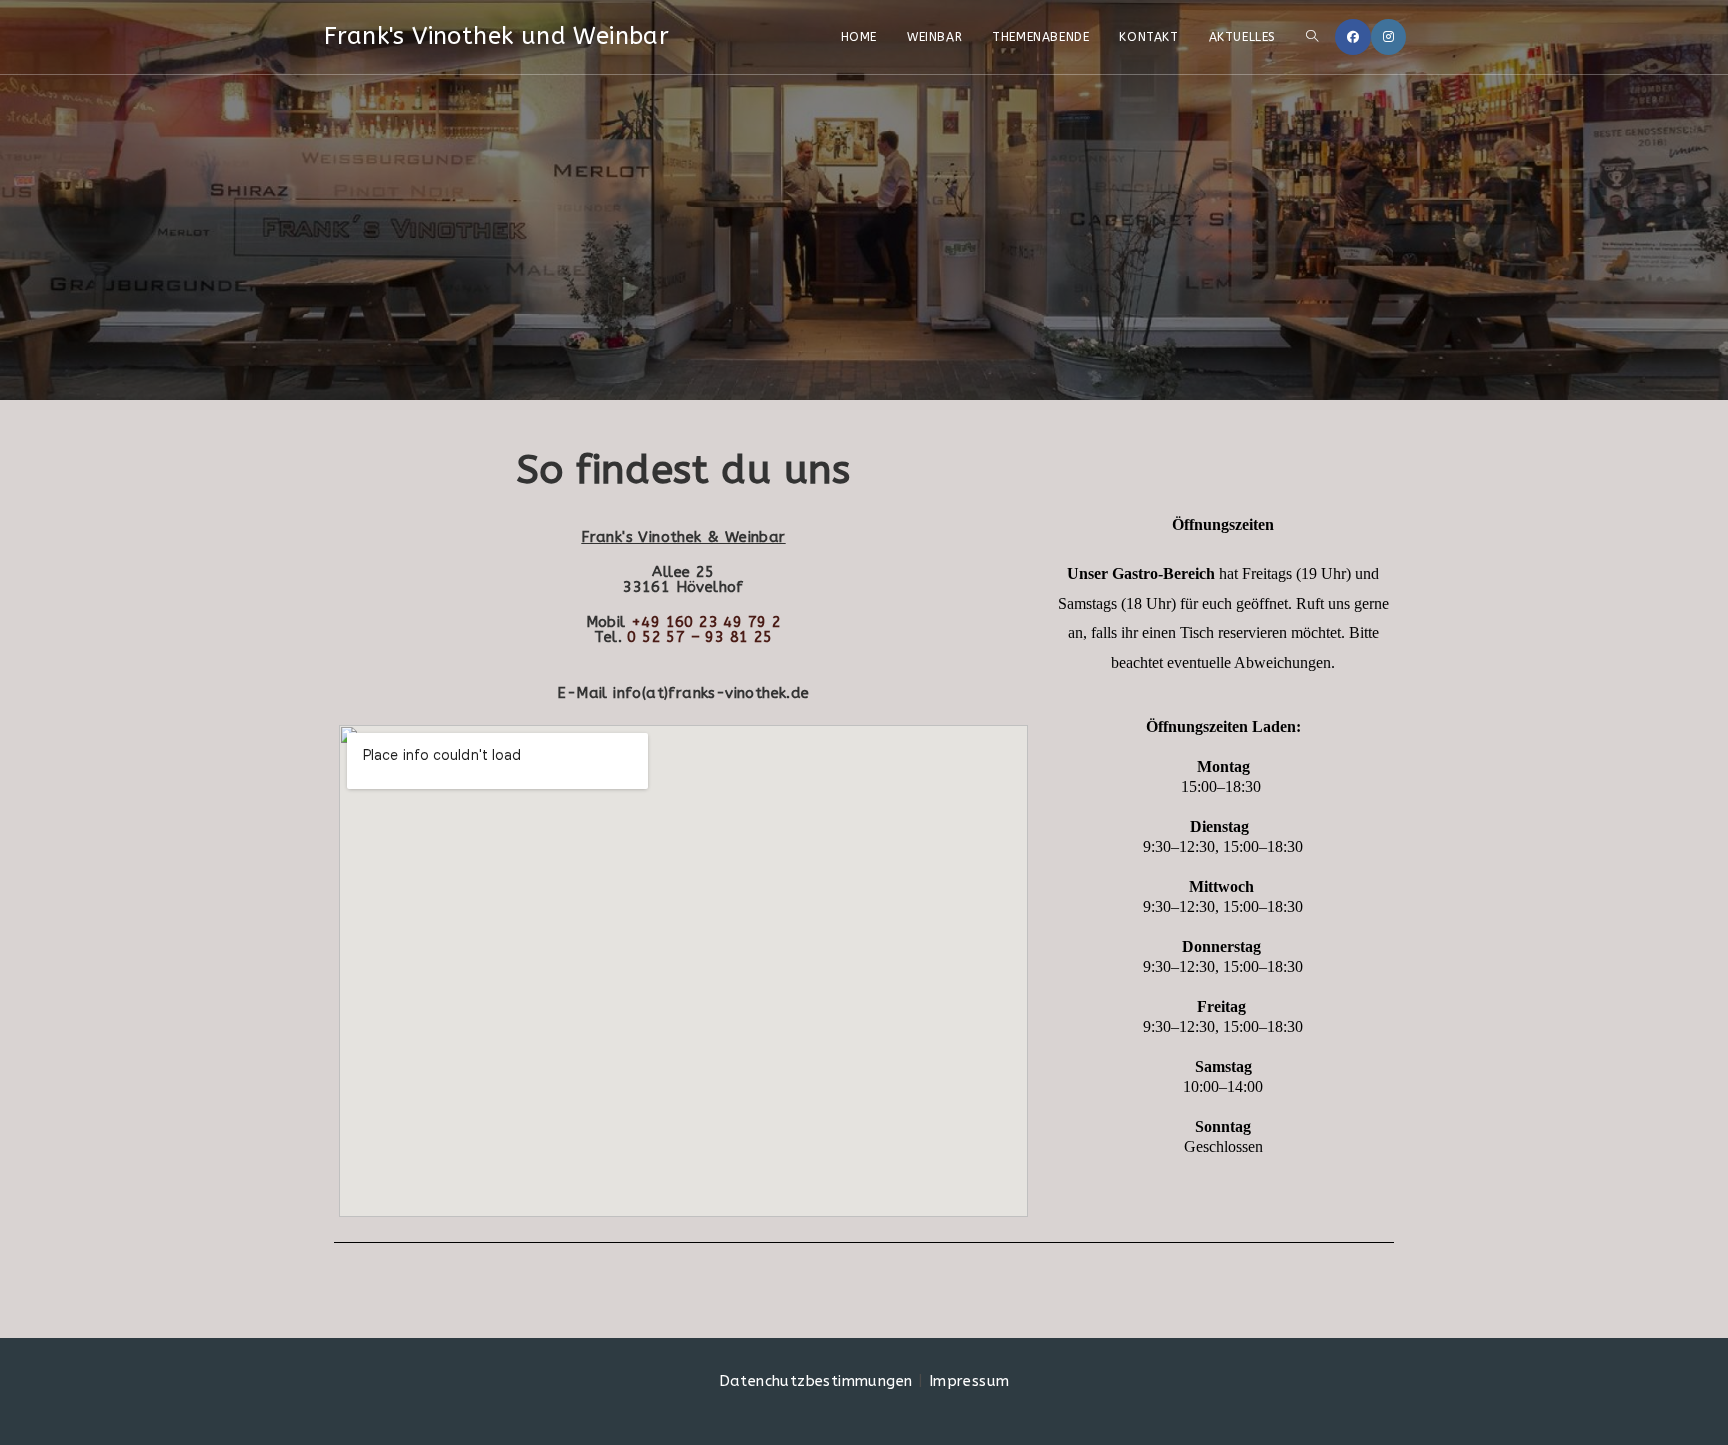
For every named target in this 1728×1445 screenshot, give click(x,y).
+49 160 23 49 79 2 (706, 622)
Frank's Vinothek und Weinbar (496, 36)
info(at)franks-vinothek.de (711, 693)
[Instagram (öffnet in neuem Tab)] (1388, 37)
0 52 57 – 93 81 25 (699, 637)
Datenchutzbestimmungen (816, 1381)
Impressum (969, 1381)
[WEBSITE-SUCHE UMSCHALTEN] (1312, 37)
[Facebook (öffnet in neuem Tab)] (1353, 37)
